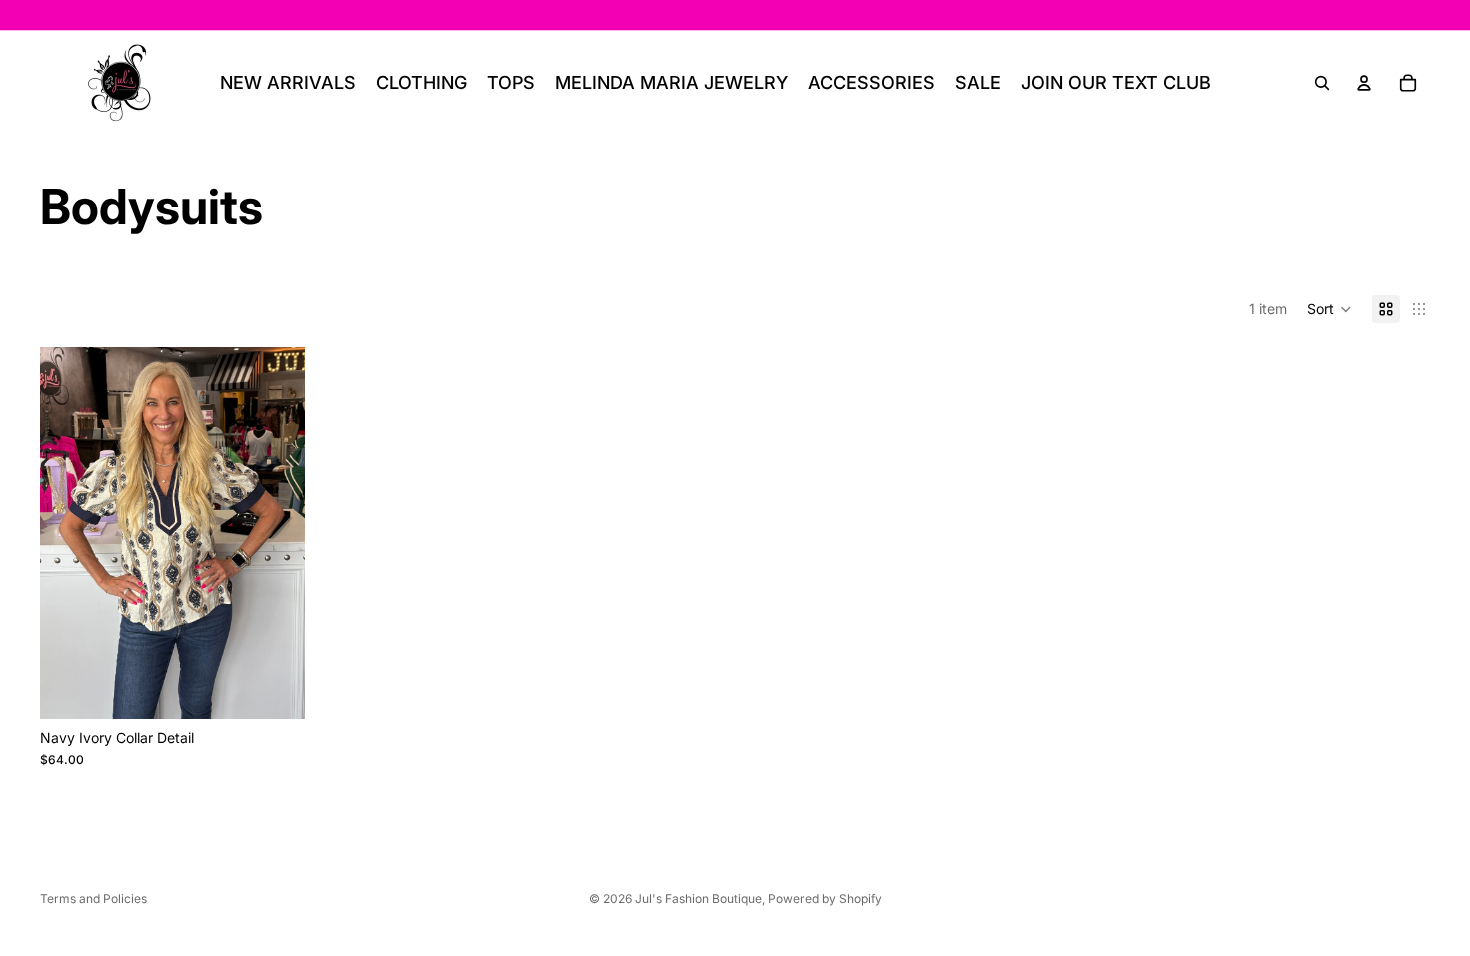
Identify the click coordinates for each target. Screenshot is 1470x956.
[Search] (1322, 83)
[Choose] (274, 688)
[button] (1329, 309)
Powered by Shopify (825, 898)
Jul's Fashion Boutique (698, 898)
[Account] (1364, 83)
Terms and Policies (93, 898)
